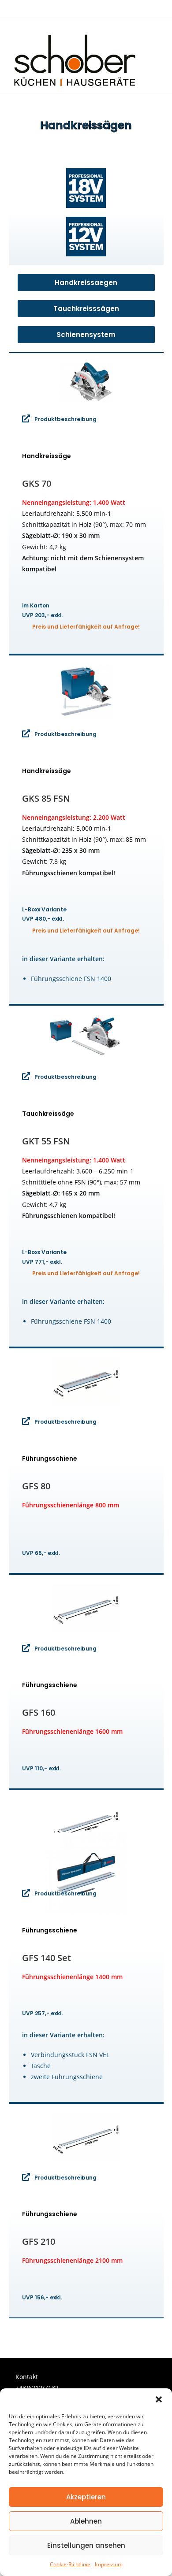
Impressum (109, 2564)
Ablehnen (86, 2521)
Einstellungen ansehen (86, 2545)
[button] (159, 2399)
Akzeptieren (86, 2497)
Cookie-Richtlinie (70, 2564)
